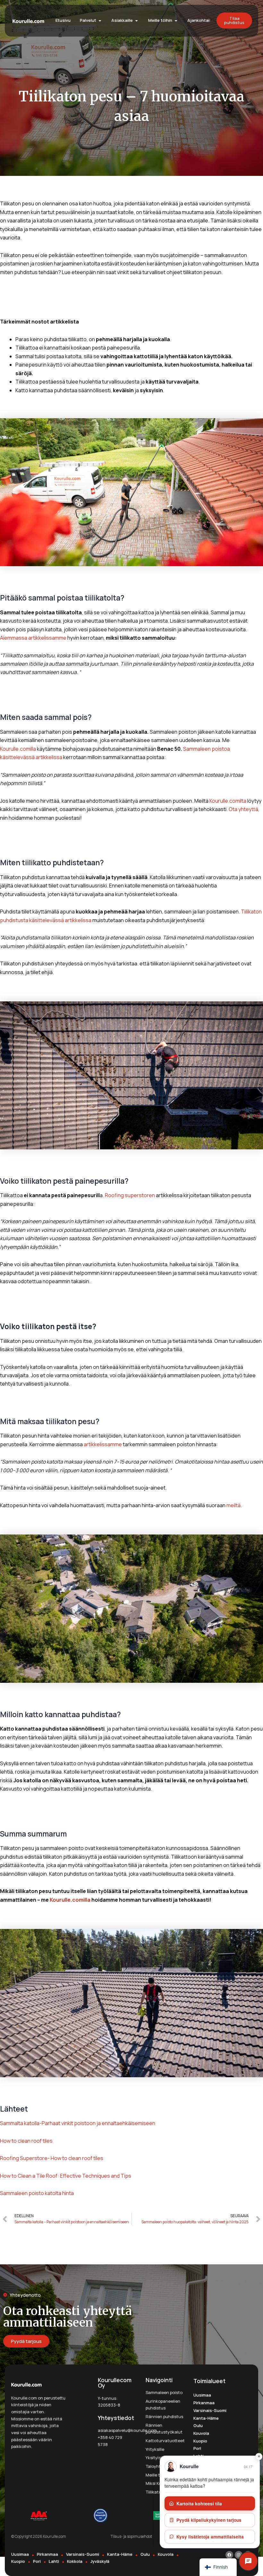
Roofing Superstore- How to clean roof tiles (52, 2158)
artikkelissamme (103, 1444)
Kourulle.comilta (228, 801)
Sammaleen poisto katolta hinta (37, 2193)
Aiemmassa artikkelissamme (33, 638)
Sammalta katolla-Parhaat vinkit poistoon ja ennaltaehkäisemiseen (78, 2123)
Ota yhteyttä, (244, 809)
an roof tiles (39, 2141)
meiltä (233, 1505)
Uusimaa (202, 2395)
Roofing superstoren (130, 1195)
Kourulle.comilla (18, 749)
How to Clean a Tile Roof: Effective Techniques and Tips (66, 2176)
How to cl (11, 2141)
